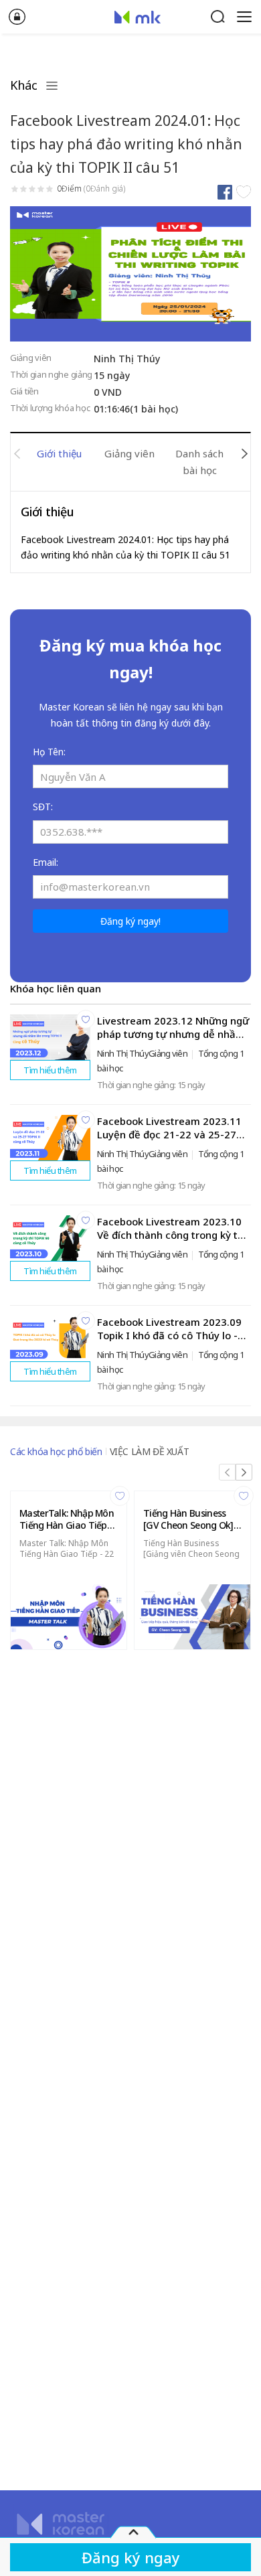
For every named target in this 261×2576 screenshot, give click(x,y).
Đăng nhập (17, 17)
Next (244, 454)
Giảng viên (129, 453)
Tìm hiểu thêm (50, 1070)
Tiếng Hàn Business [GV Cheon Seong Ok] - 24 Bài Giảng (191, 1519)
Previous (17, 454)
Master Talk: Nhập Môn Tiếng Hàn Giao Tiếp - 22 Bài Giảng (67, 1554)
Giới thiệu (59, 453)
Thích (243, 192)
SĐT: (43, 807)
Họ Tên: (49, 752)
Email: (46, 862)
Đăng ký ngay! (130, 921)
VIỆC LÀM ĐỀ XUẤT (150, 1451)
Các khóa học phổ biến (56, 1451)
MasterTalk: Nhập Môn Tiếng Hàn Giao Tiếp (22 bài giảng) (67, 1519)
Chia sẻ (225, 192)
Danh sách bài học (199, 462)
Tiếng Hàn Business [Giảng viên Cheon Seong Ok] (191, 1554)
